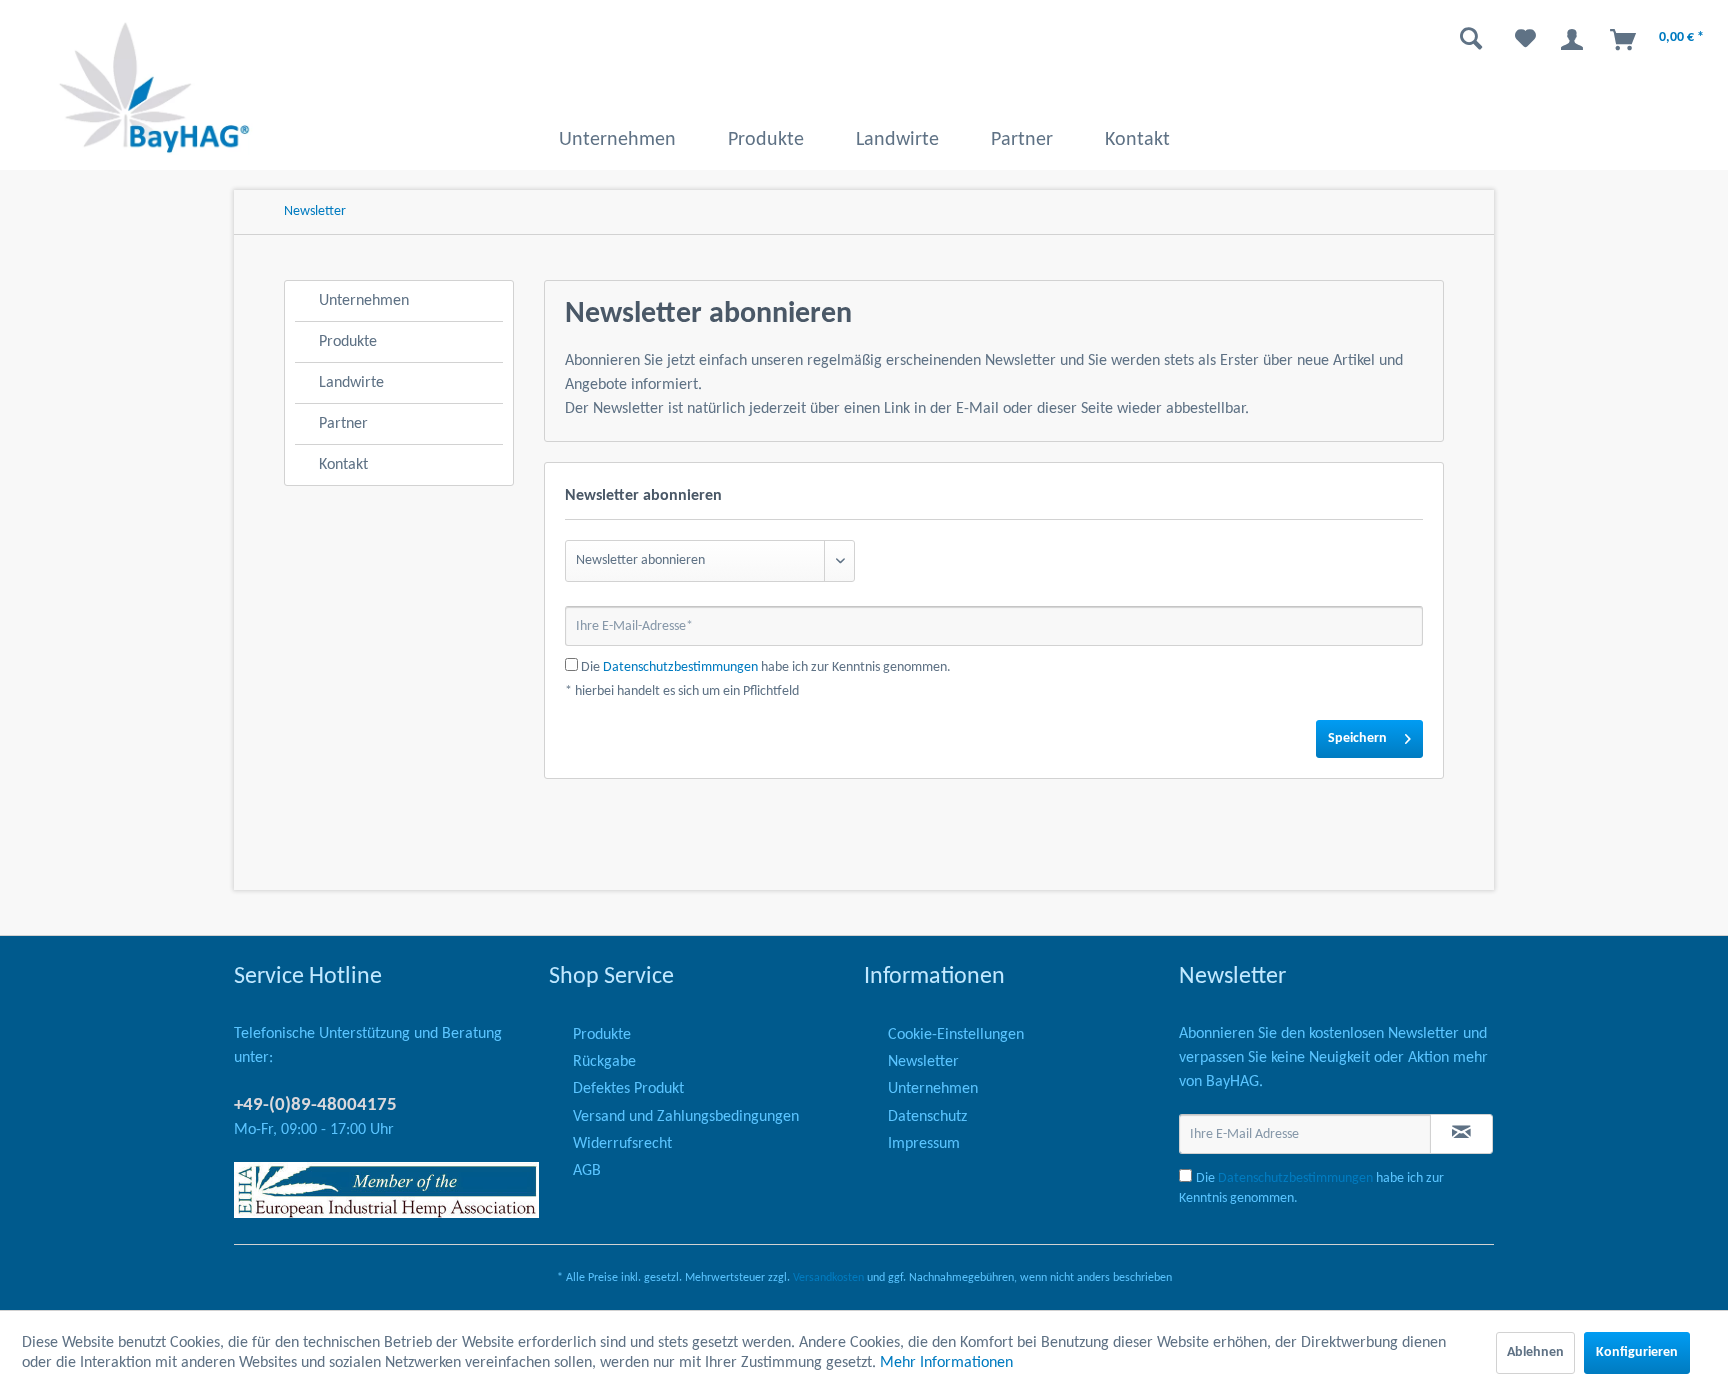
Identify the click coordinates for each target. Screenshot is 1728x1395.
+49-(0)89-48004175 (315, 1105)
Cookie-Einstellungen (956, 1035)
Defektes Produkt (628, 1089)
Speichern (1357, 738)
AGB (587, 1171)
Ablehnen (1535, 1352)
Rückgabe (604, 1062)
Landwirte (351, 383)
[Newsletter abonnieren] (1461, 1134)
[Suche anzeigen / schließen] (1463, 40)
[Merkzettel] (1517, 40)
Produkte (348, 342)
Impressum (924, 1144)
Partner (343, 424)
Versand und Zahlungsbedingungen (686, 1117)
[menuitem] (1240, 40)
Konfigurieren (1637, 1352)
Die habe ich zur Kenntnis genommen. (766, 667)
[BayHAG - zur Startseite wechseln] (154, 87)
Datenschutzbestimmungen (680, 667)
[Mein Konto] (1569, 40)
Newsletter (923, 1062)
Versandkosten (828, 1278)
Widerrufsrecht (622, 1144)
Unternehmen (364, 301)
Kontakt (343, 465)
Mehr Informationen (946, 1363)
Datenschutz (927, 1117)
